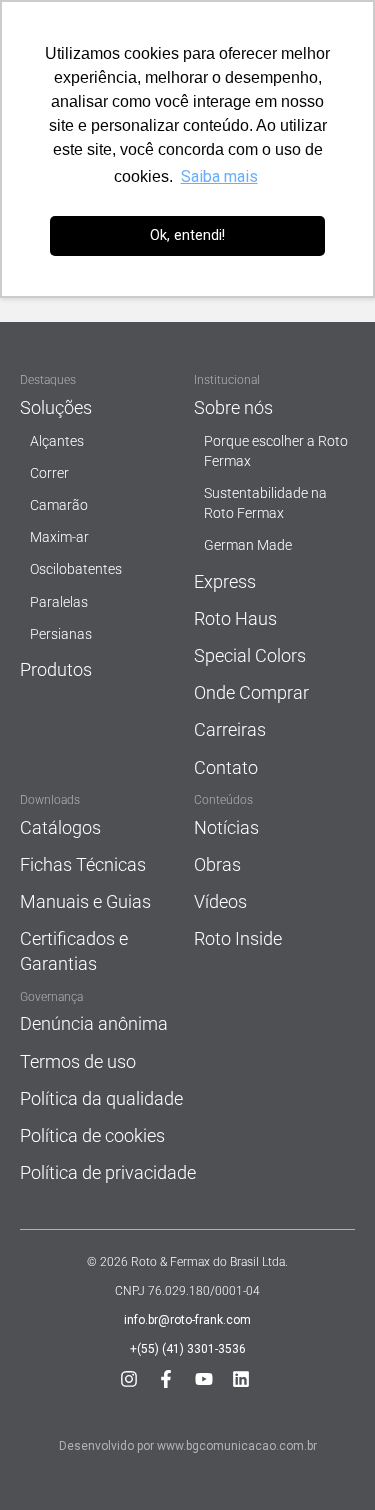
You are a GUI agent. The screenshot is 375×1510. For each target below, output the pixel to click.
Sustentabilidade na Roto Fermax (265, 503)
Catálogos (60, 827)
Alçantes (57, 441)
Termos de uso (78, 1061)
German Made (248, 545)
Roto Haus (235, 618)
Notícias (226, 827)
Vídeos (220, 901)
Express (225, 581)
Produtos (56, 669)
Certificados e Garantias (74, 951)
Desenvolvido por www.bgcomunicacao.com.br (188, 1446)
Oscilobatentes (76, 569)
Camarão (59, 505)
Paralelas (59, 602)
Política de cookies (92, 1135)
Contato (226, 767)
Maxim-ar (59, 537)
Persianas (61, 634)
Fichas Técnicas (83, 864)
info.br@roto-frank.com (187, 1320)
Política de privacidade (108, 1172)
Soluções (56, 407)
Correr (49, 473)
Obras (217, 864)
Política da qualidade (101, 1098)
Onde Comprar (251, 692)
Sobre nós (233, 407)
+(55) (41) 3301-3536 (188, 1349)
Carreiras (230, 729)
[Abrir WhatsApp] (325, 1459)
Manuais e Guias (85, 901)
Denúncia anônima (94, 1023)
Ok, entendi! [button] (187, 235)
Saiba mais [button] (219, 176)
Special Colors (250, 655)
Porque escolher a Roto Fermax (276, 451)
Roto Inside (238, 938)
